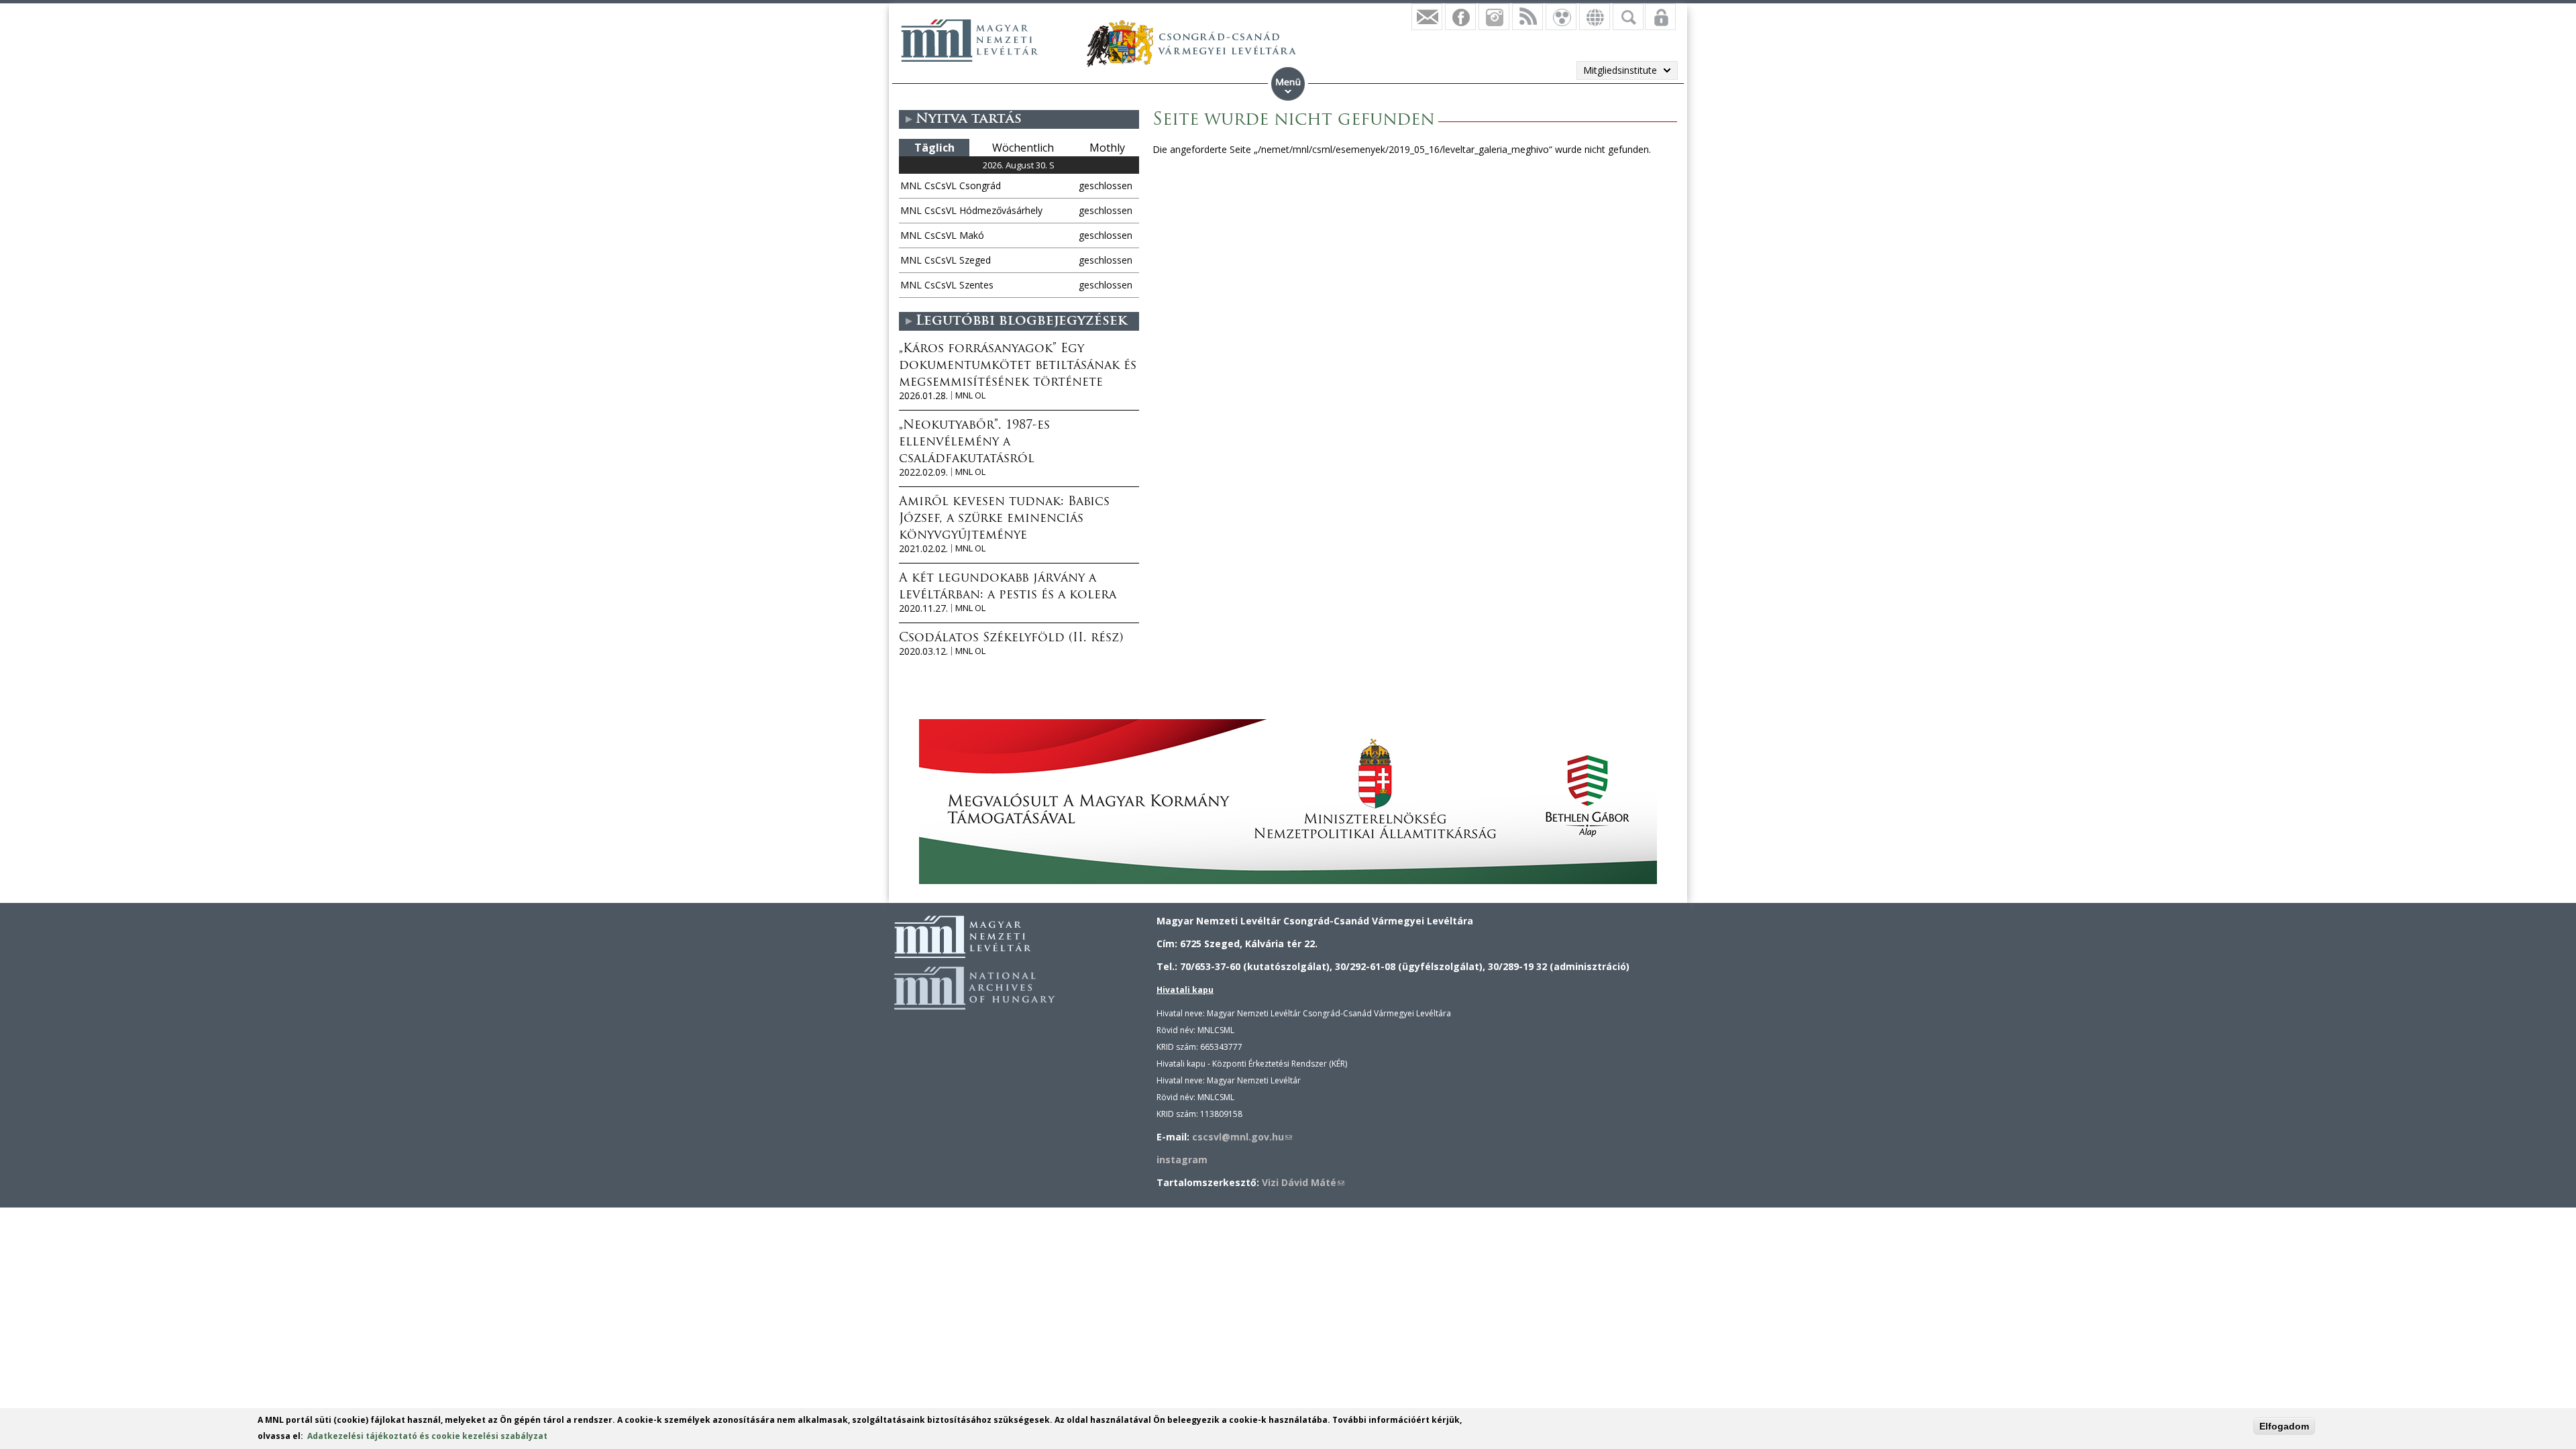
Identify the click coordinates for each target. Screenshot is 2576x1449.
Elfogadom (2284, 1426)
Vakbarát (1561, 17)
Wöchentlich (1023, 148)
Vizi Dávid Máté (1303, 1182)
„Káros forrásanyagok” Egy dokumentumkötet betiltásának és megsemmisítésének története (1018, 366)
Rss (1527, 17)
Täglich (934, 148)
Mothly (1107, 148)
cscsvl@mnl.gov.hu (1242, 1137)
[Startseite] (969, 40)
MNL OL (970, 395)
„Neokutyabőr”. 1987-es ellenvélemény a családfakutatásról (974, 443)
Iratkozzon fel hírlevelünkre (1427, 17)
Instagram (1494, 17)
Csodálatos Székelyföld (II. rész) (1011, 639)
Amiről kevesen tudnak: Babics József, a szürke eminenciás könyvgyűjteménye (1004, 519)
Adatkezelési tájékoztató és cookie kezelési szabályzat (427, 1436)
